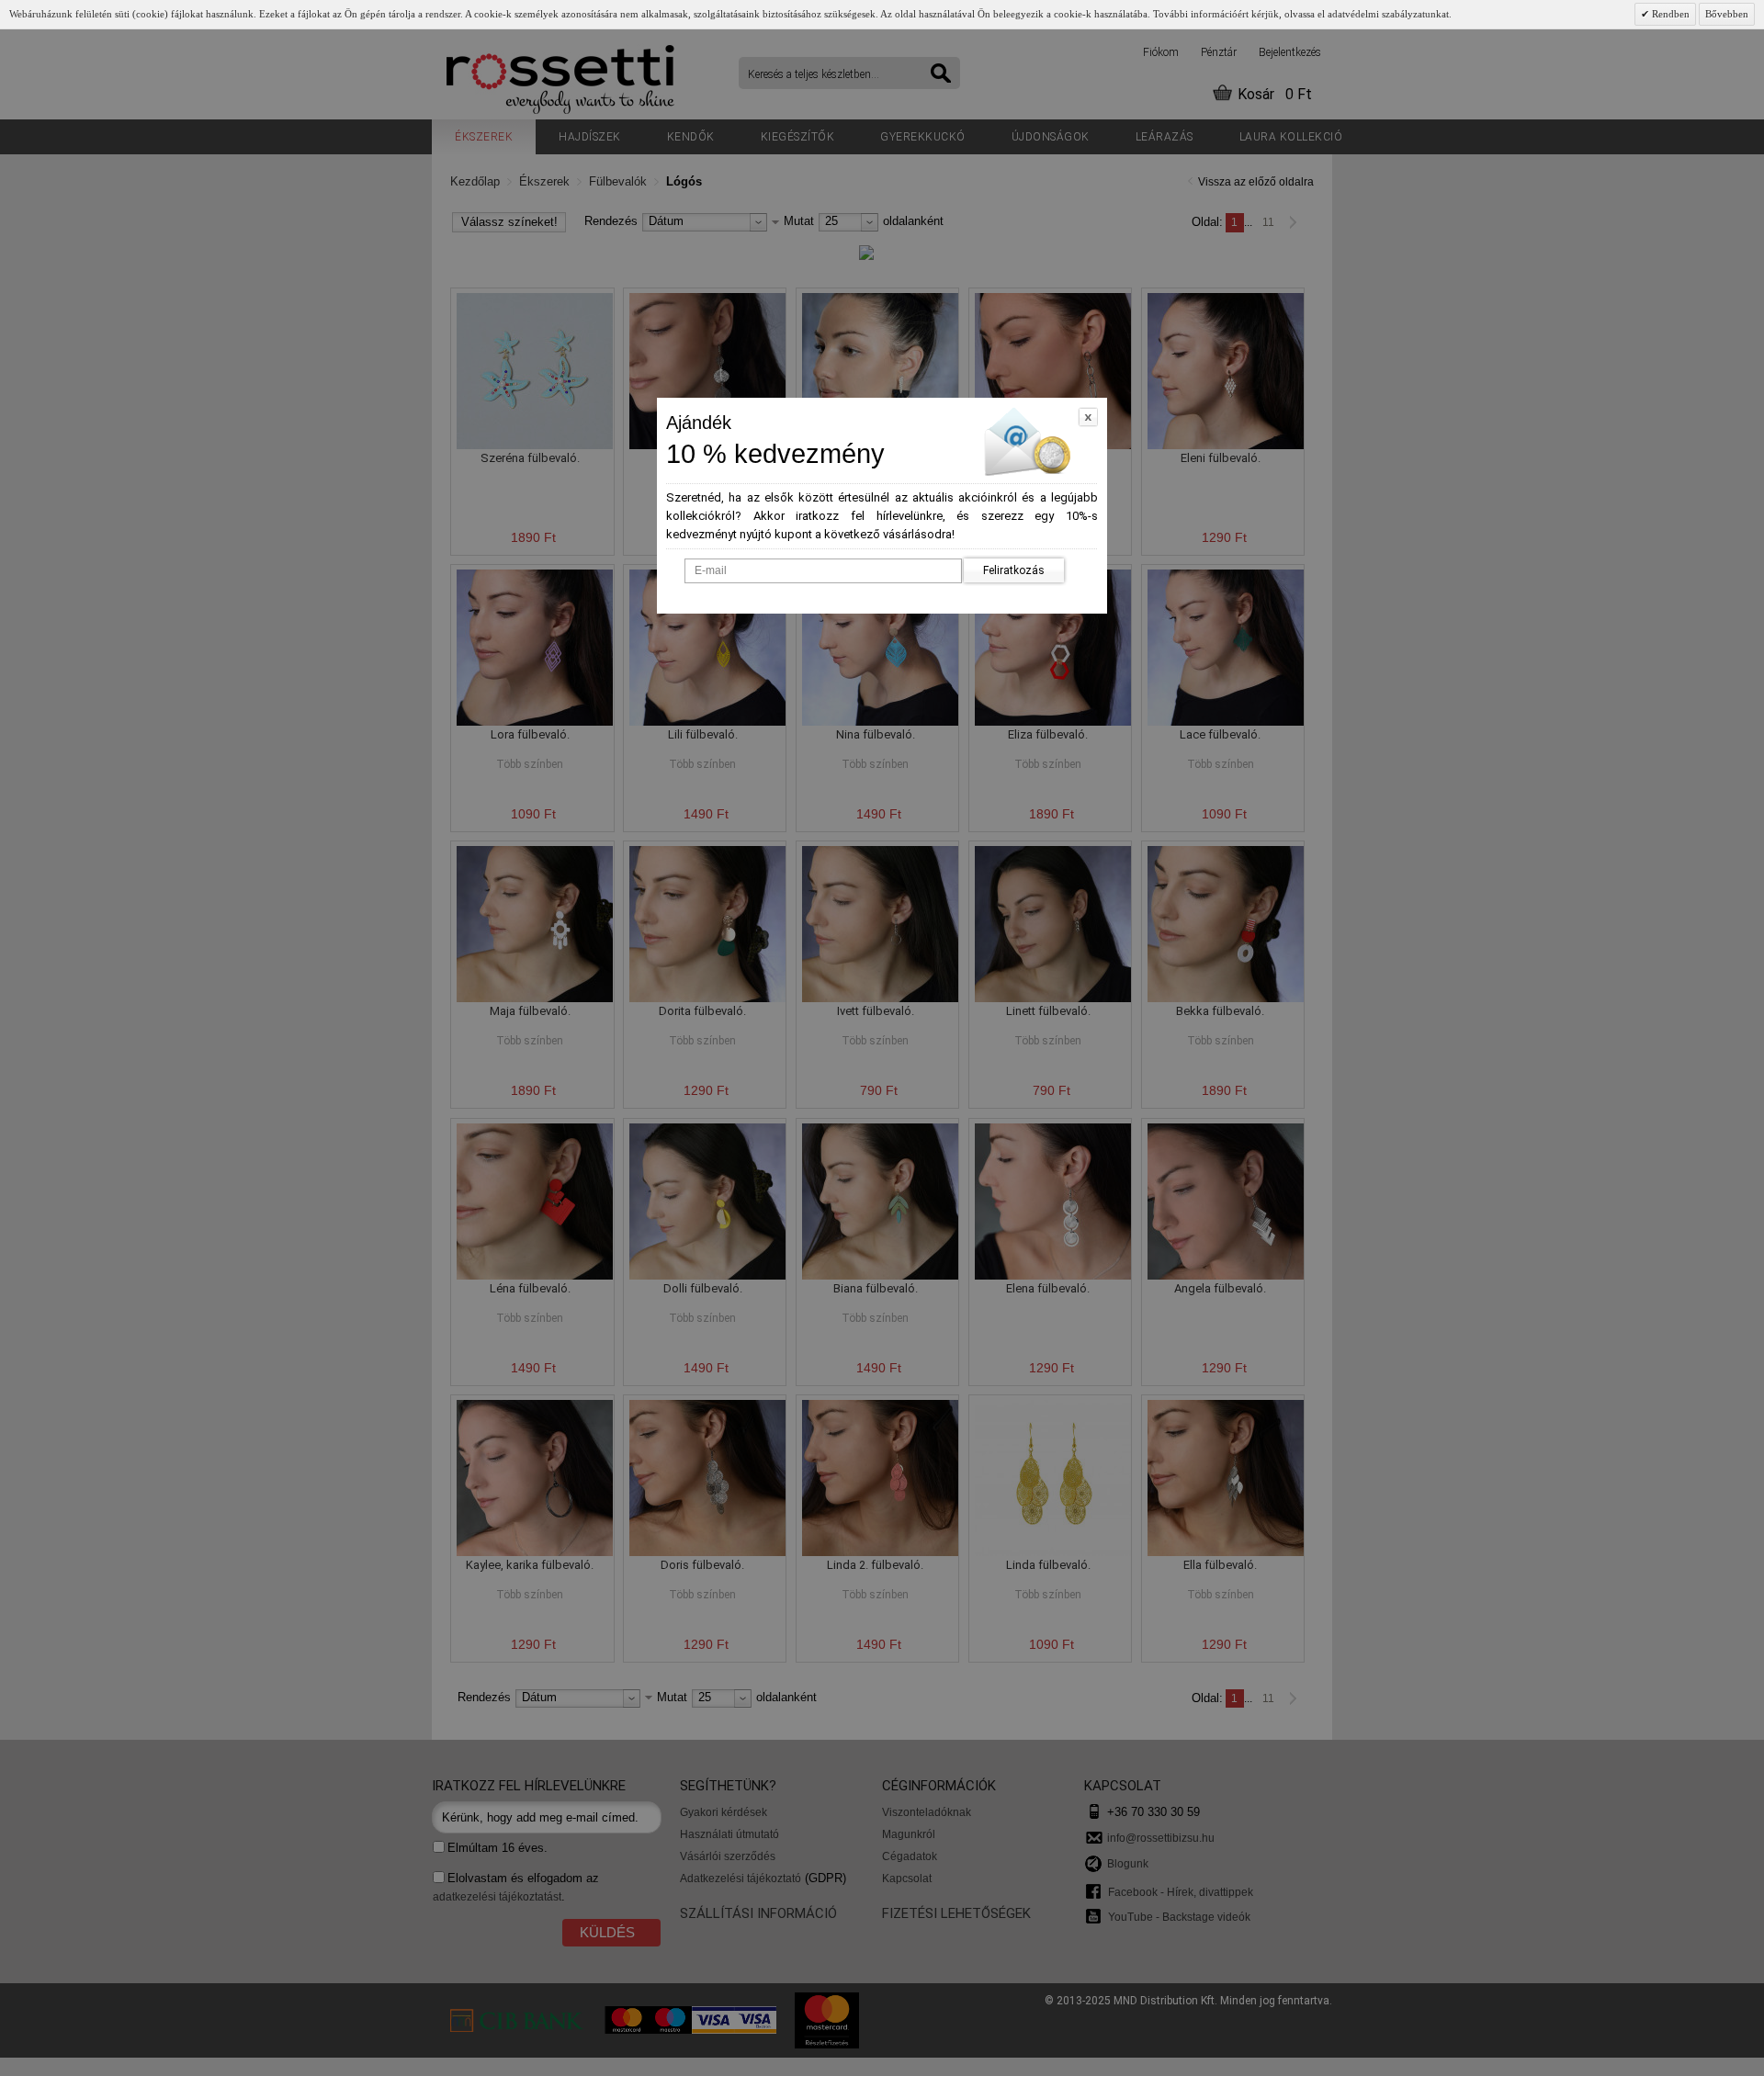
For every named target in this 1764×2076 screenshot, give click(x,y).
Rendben (1669, 14)
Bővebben (1727, 14)
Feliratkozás (1014, 570)
